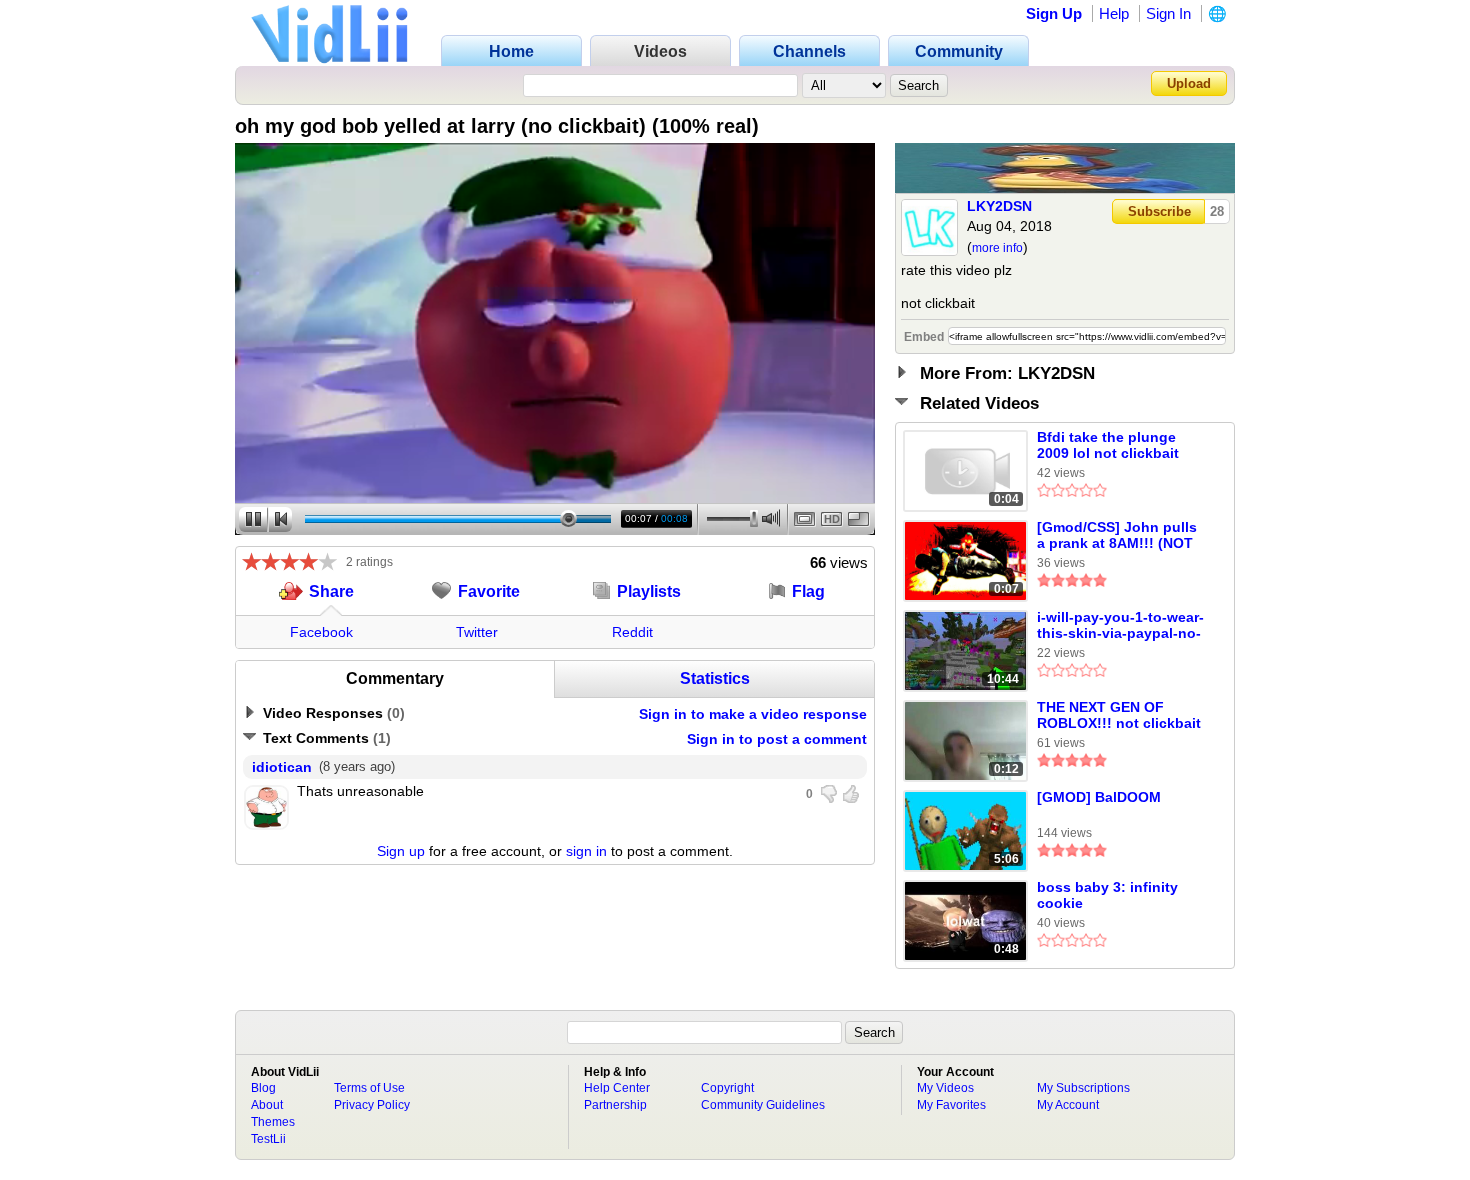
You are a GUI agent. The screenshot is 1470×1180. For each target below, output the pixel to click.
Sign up (401, 851)
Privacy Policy (372, 1105)
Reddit (632, 632)
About (267, 1105)
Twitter (477, 632)
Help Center (617, 1088)
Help (1114, 13)
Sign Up (1054, 13)
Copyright (727, 1088)
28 (1217, 211)
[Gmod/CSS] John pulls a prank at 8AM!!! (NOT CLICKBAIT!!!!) (1117, 536)
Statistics (715, 678)
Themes (273, 1122)
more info (997, 248)
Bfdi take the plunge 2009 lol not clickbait (1108, 445)
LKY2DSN (999, 206)
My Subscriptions (1083, 1088)
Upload (1189, 83)
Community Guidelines (763, 1105)
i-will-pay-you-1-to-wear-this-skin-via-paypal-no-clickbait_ (1120, 626)
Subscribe (1159, 211)
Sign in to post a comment (777, 739)
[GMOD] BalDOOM (1099, 797)
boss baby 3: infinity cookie (1107, 895)
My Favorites (951, 1105)
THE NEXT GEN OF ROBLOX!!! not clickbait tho (1119, 716)
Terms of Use (369, 1088)
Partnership (615, 1105)
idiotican (282, 767)
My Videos (945, 1088)
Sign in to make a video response (753, 714)
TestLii (268, 1139)
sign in (586, 851)
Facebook (321, 632)
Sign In (1168, 13)
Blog (263, 1088)
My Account (1068, 1105)
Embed (924, 337)
